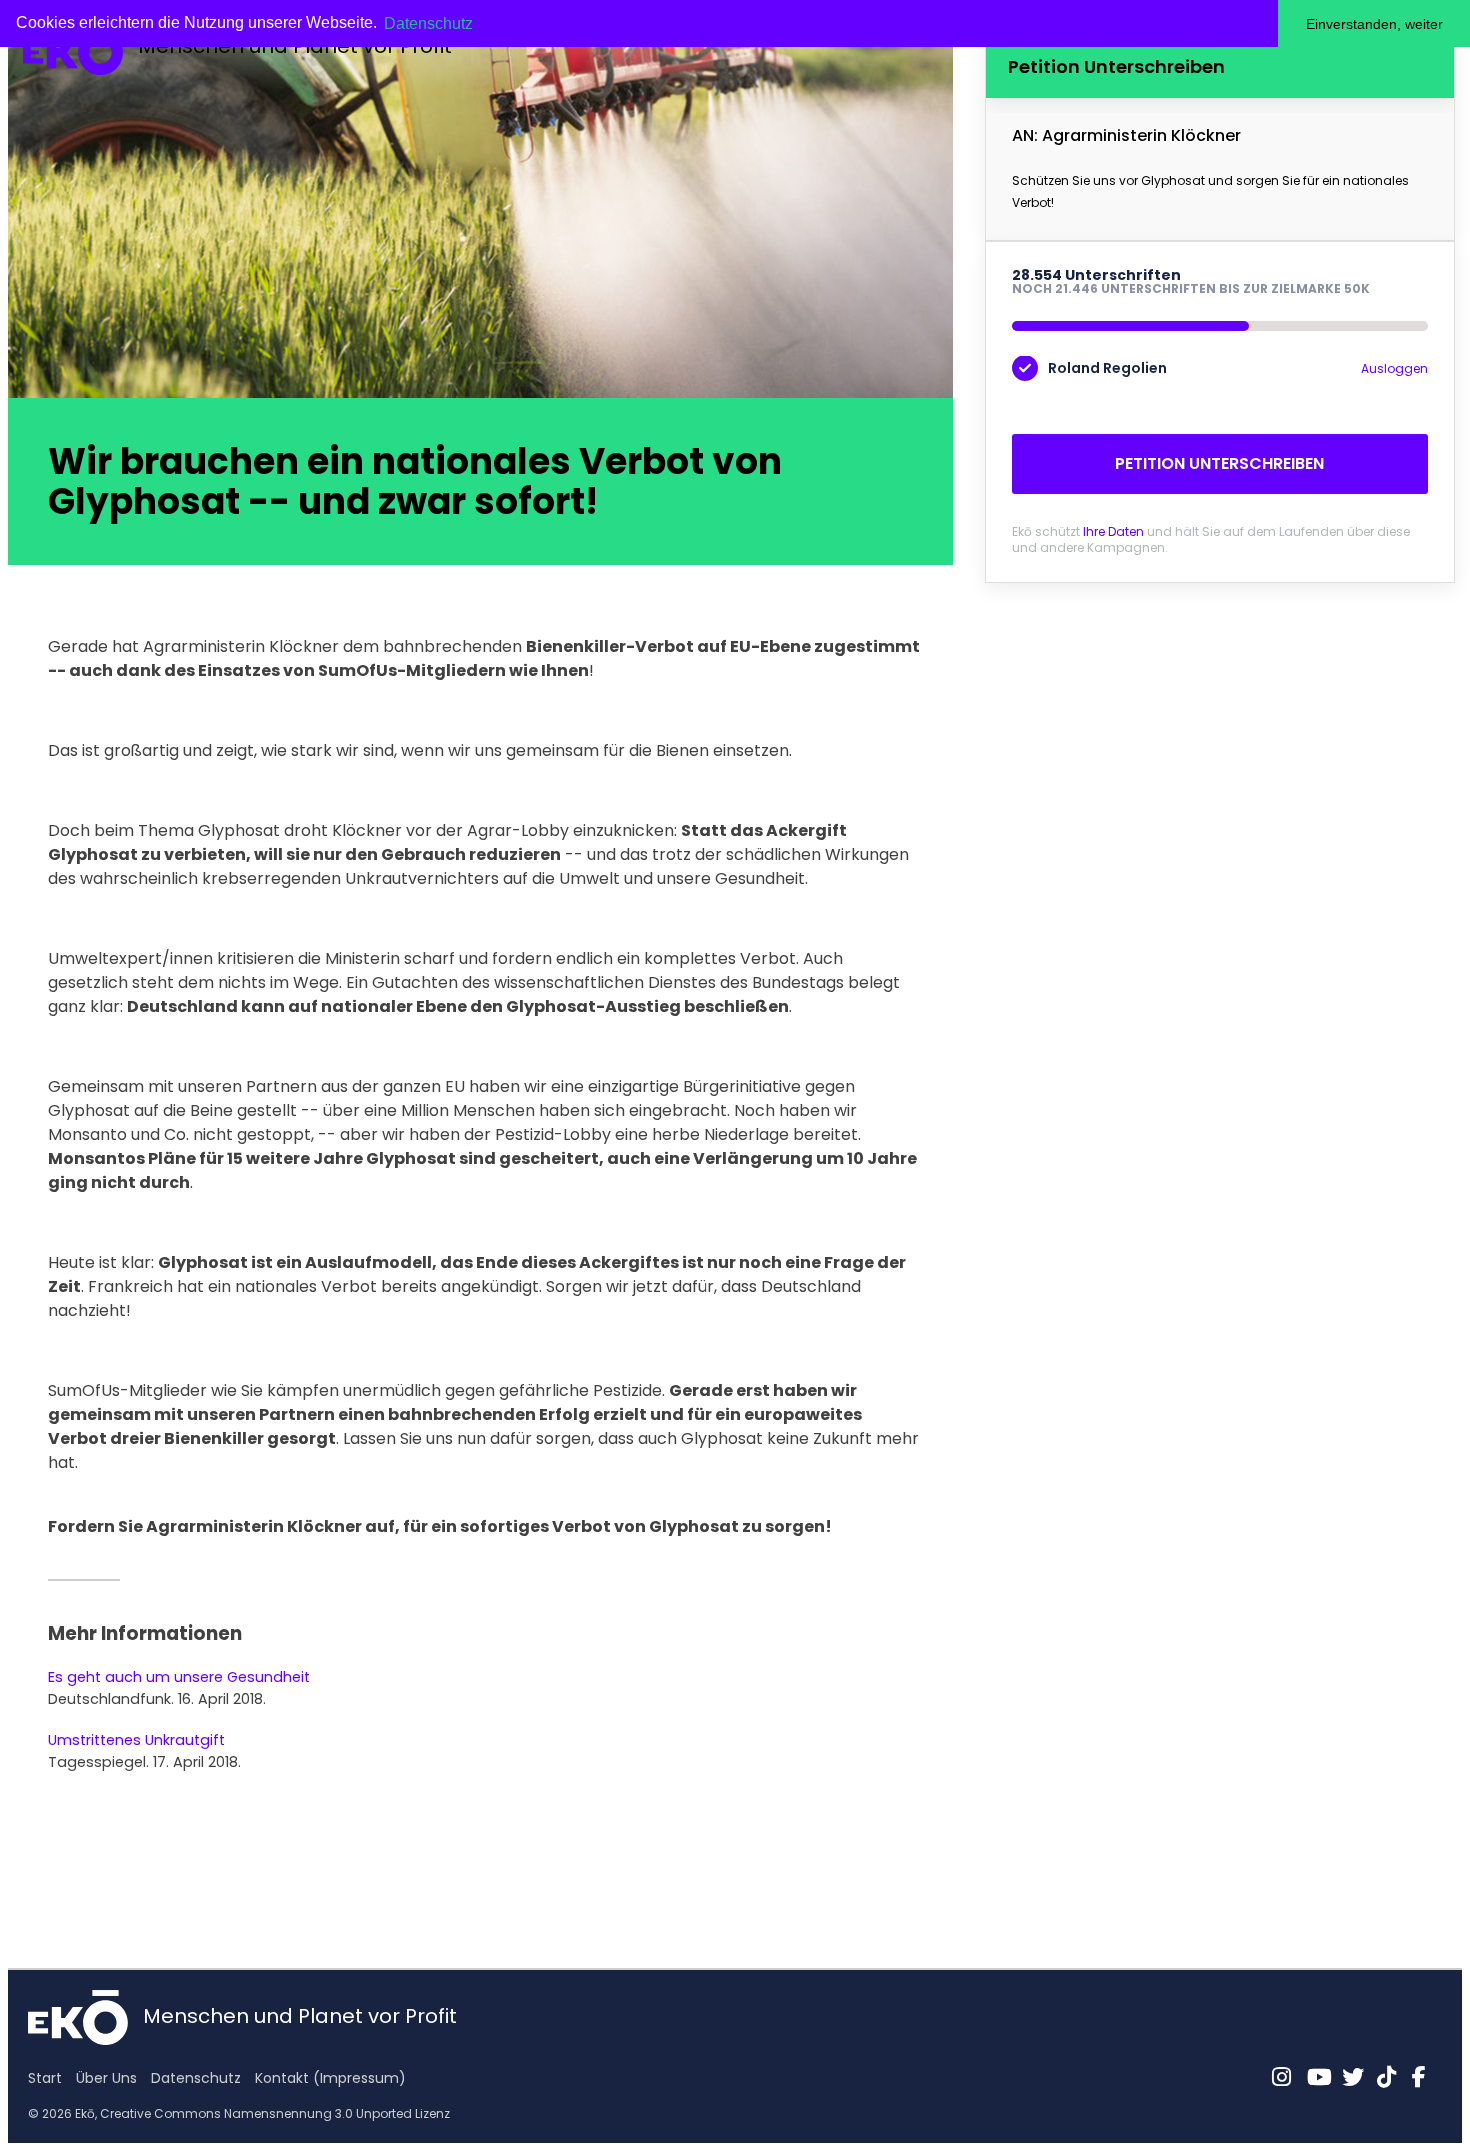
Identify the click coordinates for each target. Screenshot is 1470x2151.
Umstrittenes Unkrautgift (136, 1740)
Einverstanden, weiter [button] (1374, 24)
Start (45, 2078)
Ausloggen (1394, 368)
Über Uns (106, 2078)
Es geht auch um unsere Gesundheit (179, 1677)
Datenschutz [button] (428, 23)
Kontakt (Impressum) (330, 2078)
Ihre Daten (1113, 531)
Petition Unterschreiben (1219, 463)
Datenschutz (196, 2078)
